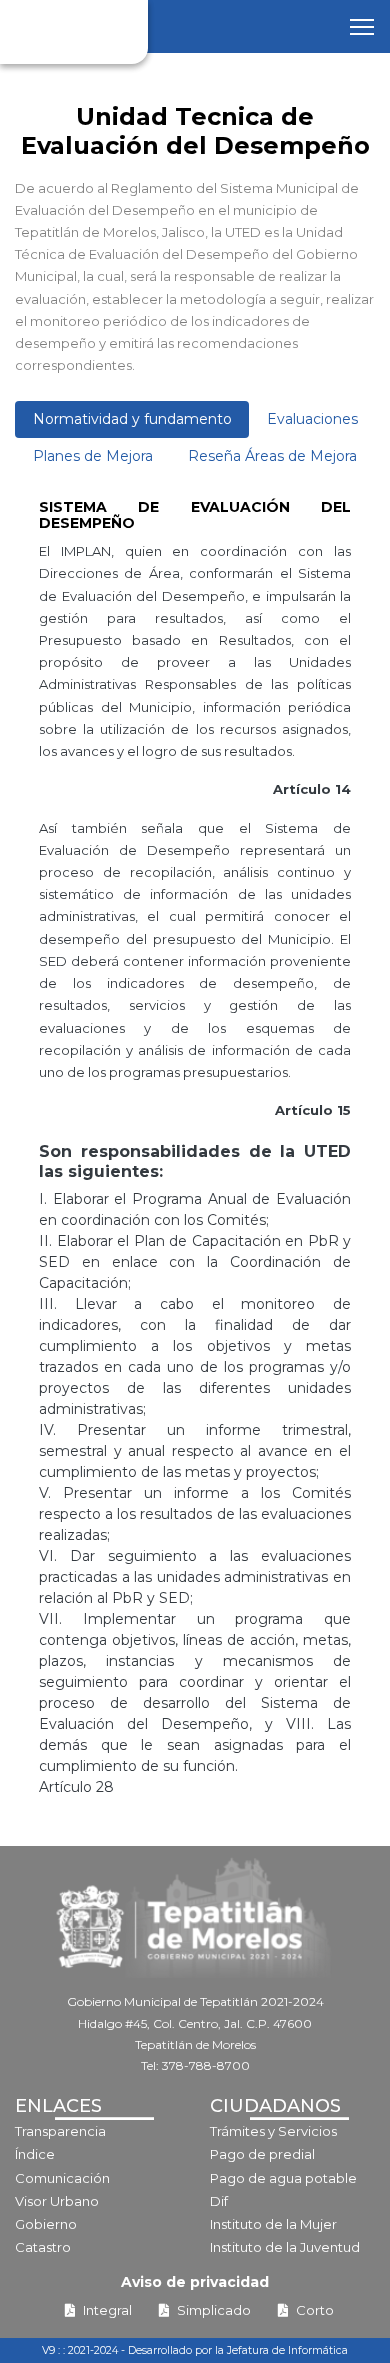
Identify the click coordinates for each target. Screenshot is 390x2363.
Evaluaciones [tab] (312, 419)
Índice (35, 2154)
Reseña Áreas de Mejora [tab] (272, 456)
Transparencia (60, 2131)
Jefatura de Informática (287, 2350)
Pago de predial (262, 2154)
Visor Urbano (57, 2201)
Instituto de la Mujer (273, 2224)
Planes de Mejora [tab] (93, 456)
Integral (107, 2310)
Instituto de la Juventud (285, 2247)
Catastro (43, 2247)
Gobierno (46, 2224)
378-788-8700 (206, 2065)
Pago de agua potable (283, 2178)
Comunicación (62, 2178)
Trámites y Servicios (273, 2131)
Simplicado (214, 2310)
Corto (315, 2310)
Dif (219, 2201)
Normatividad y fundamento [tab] (132, 419)
